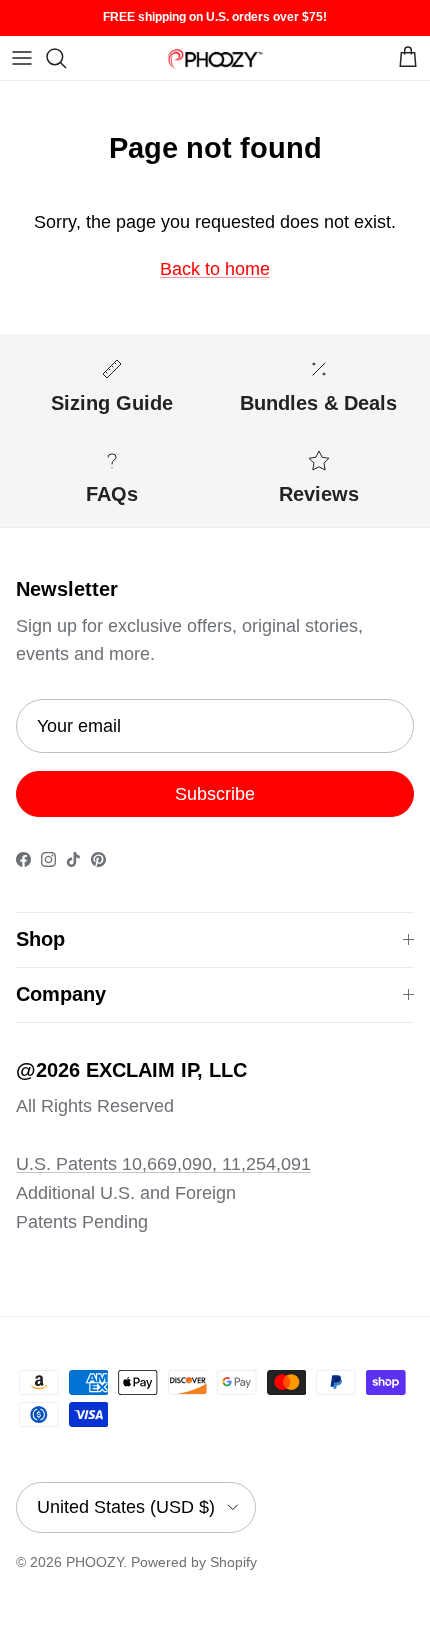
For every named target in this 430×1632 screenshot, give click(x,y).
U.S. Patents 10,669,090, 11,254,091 (163, 1164)
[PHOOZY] (215, 57)
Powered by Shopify (194, 1562)
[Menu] (22, 58)
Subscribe (215, 794)
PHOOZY (94, 1562)
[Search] (66, 58)
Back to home (215, 269)
